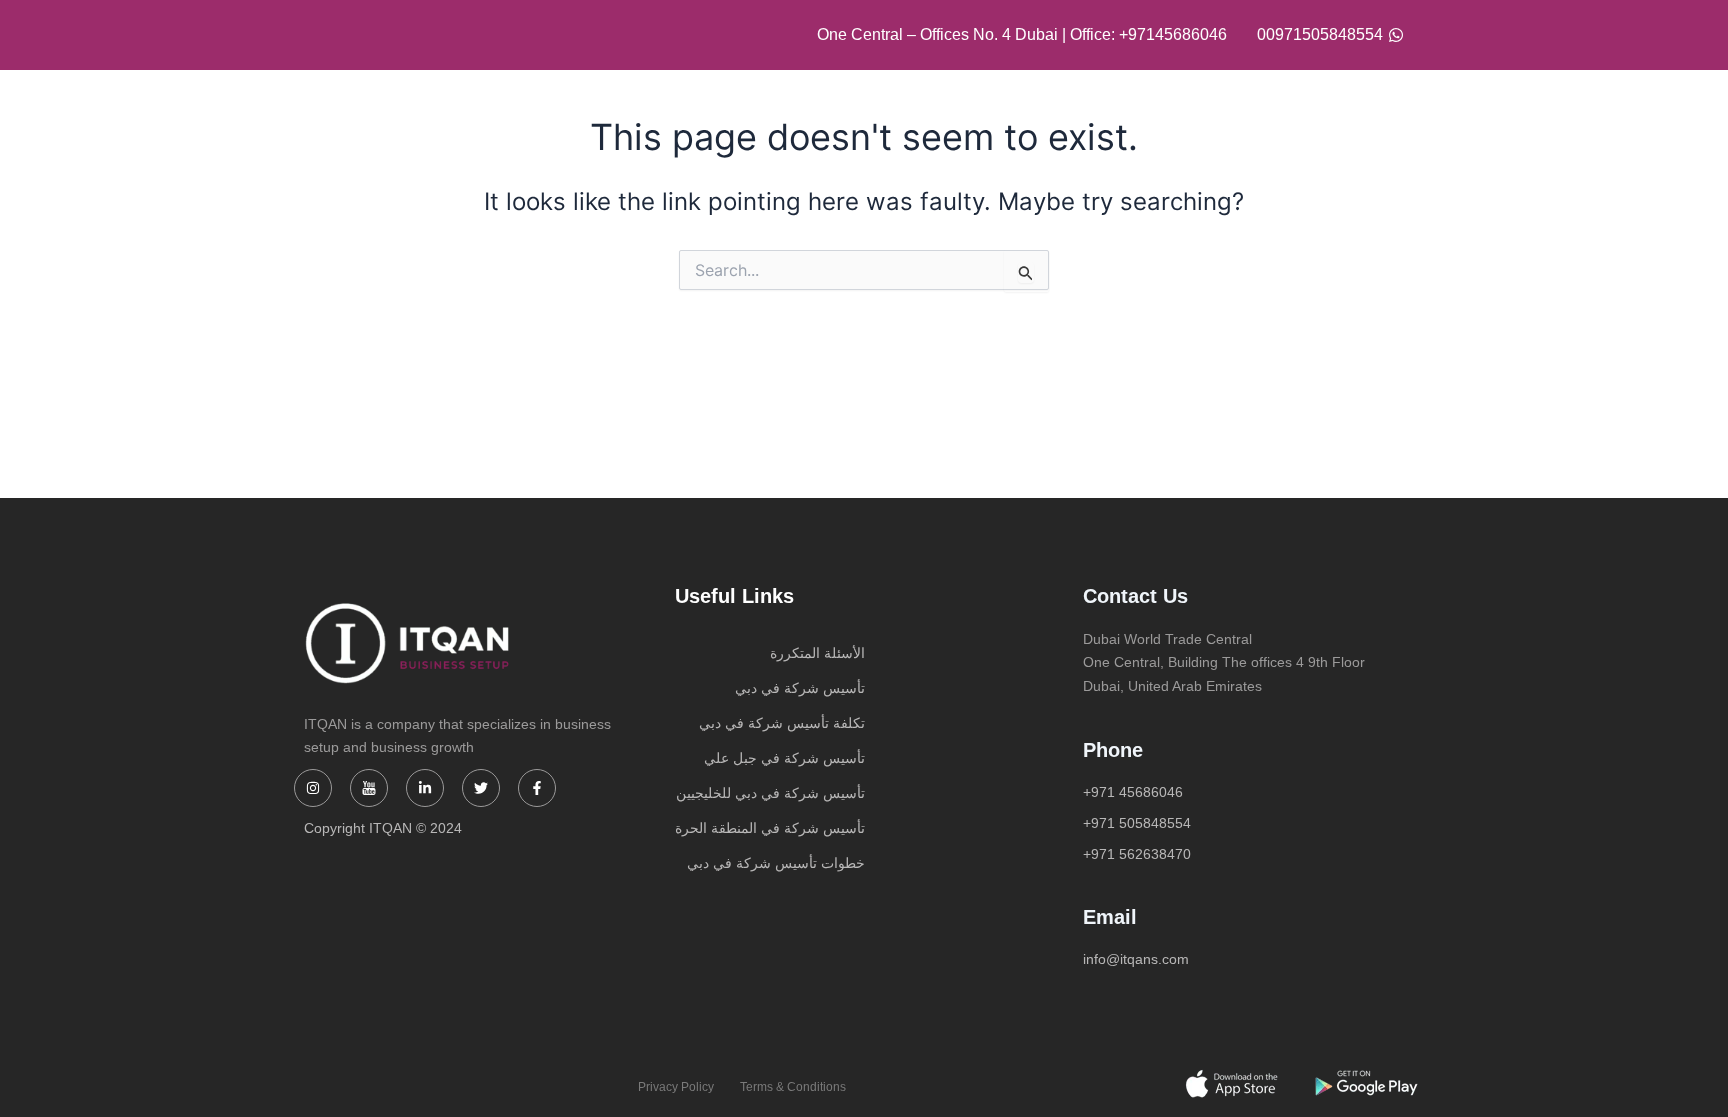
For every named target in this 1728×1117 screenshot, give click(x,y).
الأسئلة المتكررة (817, 653)
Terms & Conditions (793, 1087)
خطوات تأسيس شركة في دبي (776, 863)
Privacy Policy (676, 1087)
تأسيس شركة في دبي (800, 688)
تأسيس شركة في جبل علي (784, 758)
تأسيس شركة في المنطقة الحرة (770, 828)
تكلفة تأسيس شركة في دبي (782, 723)
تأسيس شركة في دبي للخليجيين (770, 793)
